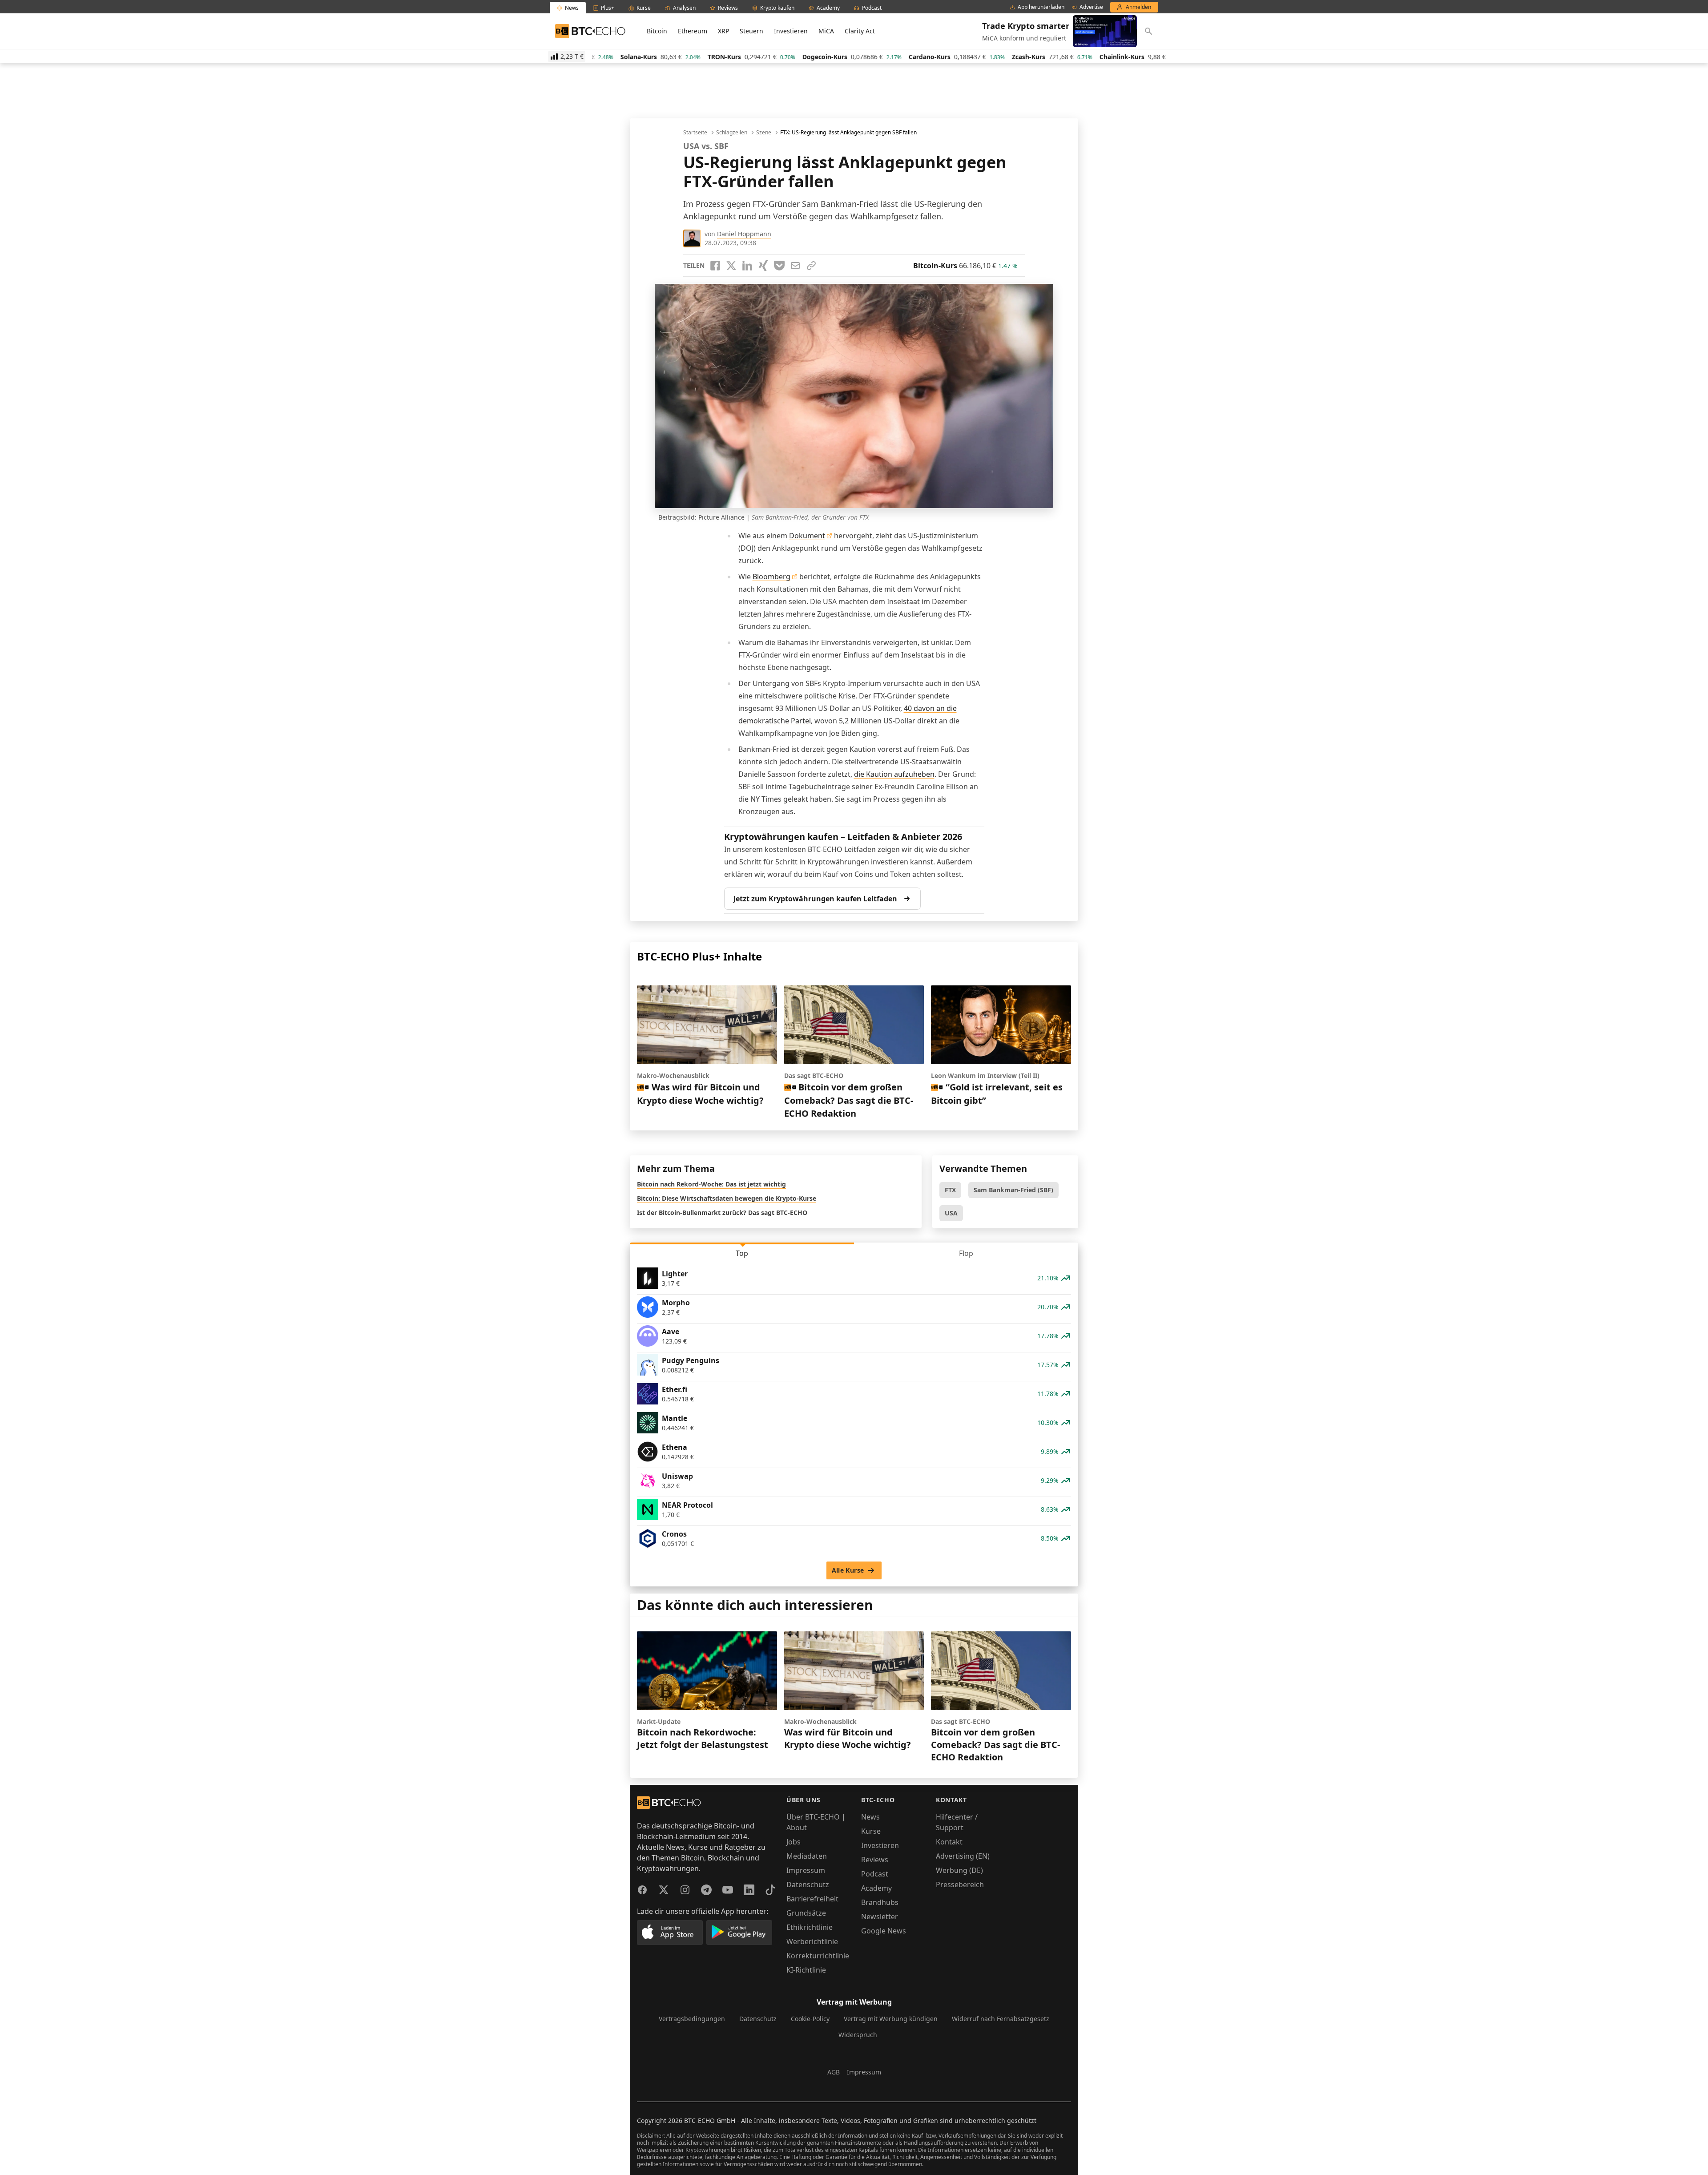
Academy (876, 1888)
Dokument (807, 536)
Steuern (751, 31)
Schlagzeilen (732, 133)
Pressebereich (960, 1884)
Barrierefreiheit (812, 1899)
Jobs (794, 1842)
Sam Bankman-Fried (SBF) (1013, 1190)
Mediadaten (807, 1856)
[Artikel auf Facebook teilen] (715, 266)
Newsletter (880, 1917)
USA (951, 1213)
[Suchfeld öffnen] (1148, 31)
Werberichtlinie (812, 1941)
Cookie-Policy (810, 2019)
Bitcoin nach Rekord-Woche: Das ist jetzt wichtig (711, 1184)
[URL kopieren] (811, 266)
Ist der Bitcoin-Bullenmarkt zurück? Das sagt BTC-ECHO (722, 1213)
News (870, 1817)
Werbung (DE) (959, 1870)
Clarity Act (860, 31)
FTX (950, 1190)
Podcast (875, 1874)
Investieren (791, 31)
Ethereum (693, 31)
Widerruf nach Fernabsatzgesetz (1001, 2019)
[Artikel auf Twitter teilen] (731, 266)
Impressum (806, 1870)
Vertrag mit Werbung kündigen (891, 2019)
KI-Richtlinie (806, 1970)
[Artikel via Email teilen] (795, 266)
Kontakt (949, 1842)
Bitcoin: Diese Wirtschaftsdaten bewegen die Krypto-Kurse (727, 1198)
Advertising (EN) (963, 1856)
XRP (723, 31)
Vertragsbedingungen (692, 2019)
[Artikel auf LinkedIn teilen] (747, 266)
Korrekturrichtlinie (818, 1956)
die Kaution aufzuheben (894, 774)
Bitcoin (657, 31)
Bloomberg (771, 577)
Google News (884, 1931)
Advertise (1091, 7)
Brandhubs (880, 1902)
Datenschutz (808, 1884)
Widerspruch (858, 2035)
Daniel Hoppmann (744, 234)
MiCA (826, 31)
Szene (764, 133)
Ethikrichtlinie (810, 1927)
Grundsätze (806, 1913)
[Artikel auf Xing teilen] (763, 266)
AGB (834, 2072)
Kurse (871, 1831)
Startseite (695, 133)
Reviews (875, 1860)
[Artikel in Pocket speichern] (779, 266)
